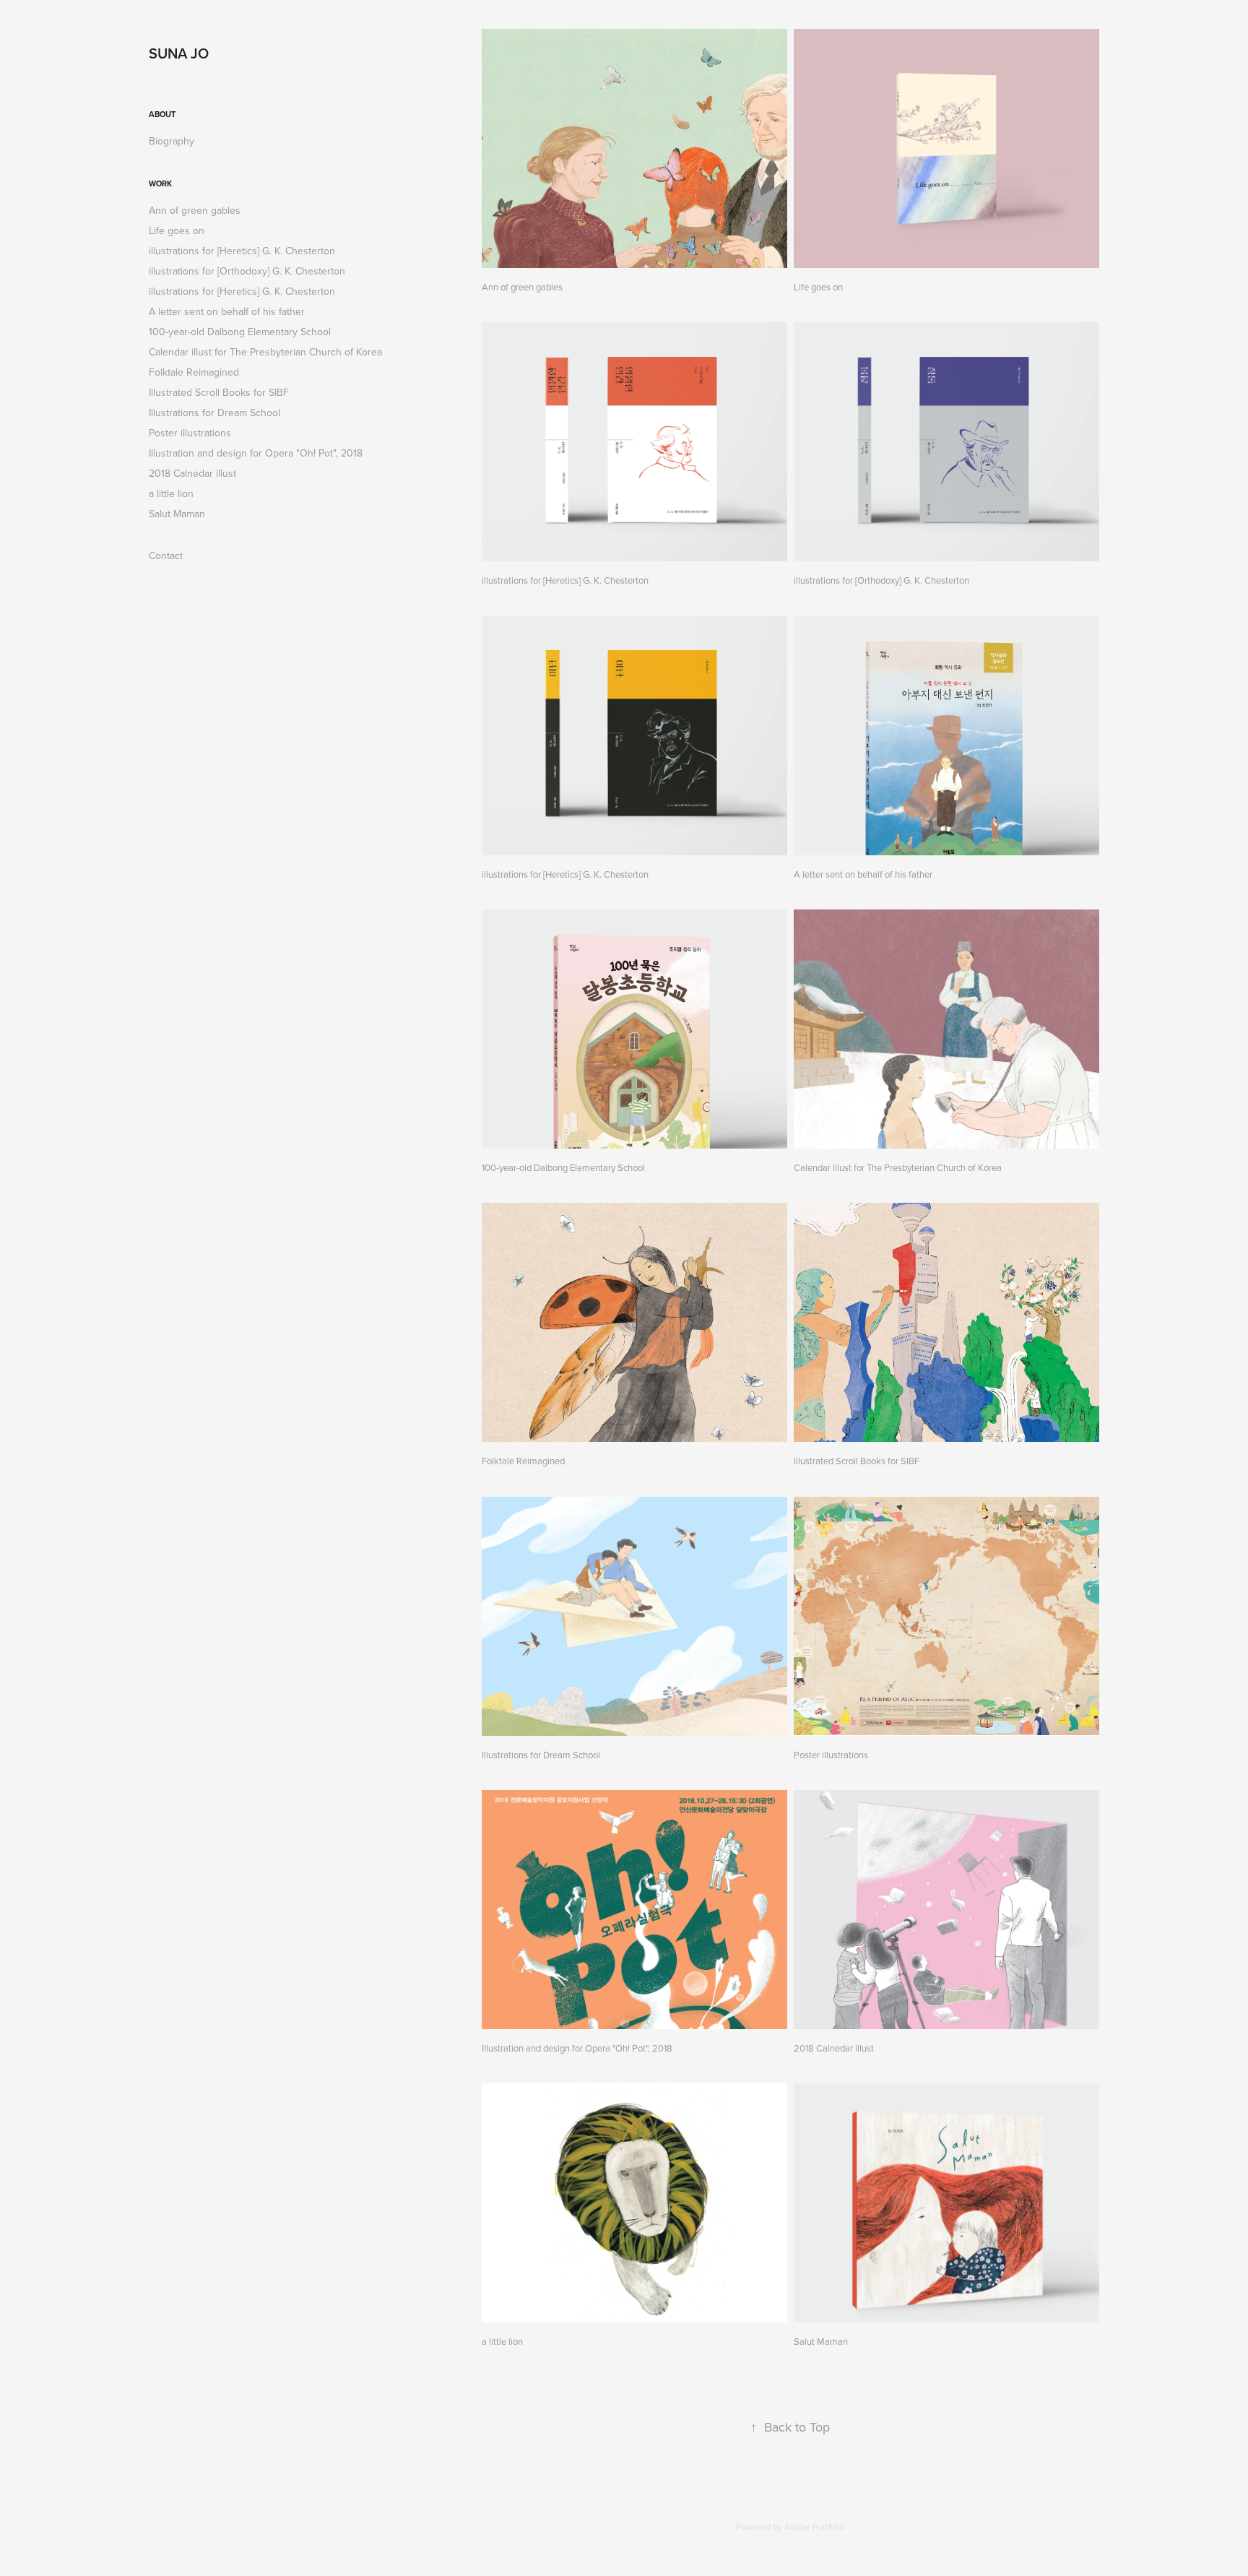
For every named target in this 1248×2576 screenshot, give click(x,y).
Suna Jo (179, 53)
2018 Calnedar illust (192, 473)
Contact (166, 556)
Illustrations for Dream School (214, 412)
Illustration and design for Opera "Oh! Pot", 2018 (256, 453)
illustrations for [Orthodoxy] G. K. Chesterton (247, 271)
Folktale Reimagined (194, 372)
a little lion (171, 493)
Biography (172, 141)
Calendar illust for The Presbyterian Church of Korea (265, 352)
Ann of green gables (195, 210)
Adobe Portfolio (815, 2527)
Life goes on (177, 230)
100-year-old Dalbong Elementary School (240, 332)
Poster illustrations (190, 433)
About (162, 114)
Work (160, 183)
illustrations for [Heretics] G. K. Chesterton (242, 251)
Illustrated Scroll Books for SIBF (219, 392)
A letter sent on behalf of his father (227, 311)
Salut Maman (177, 514)
